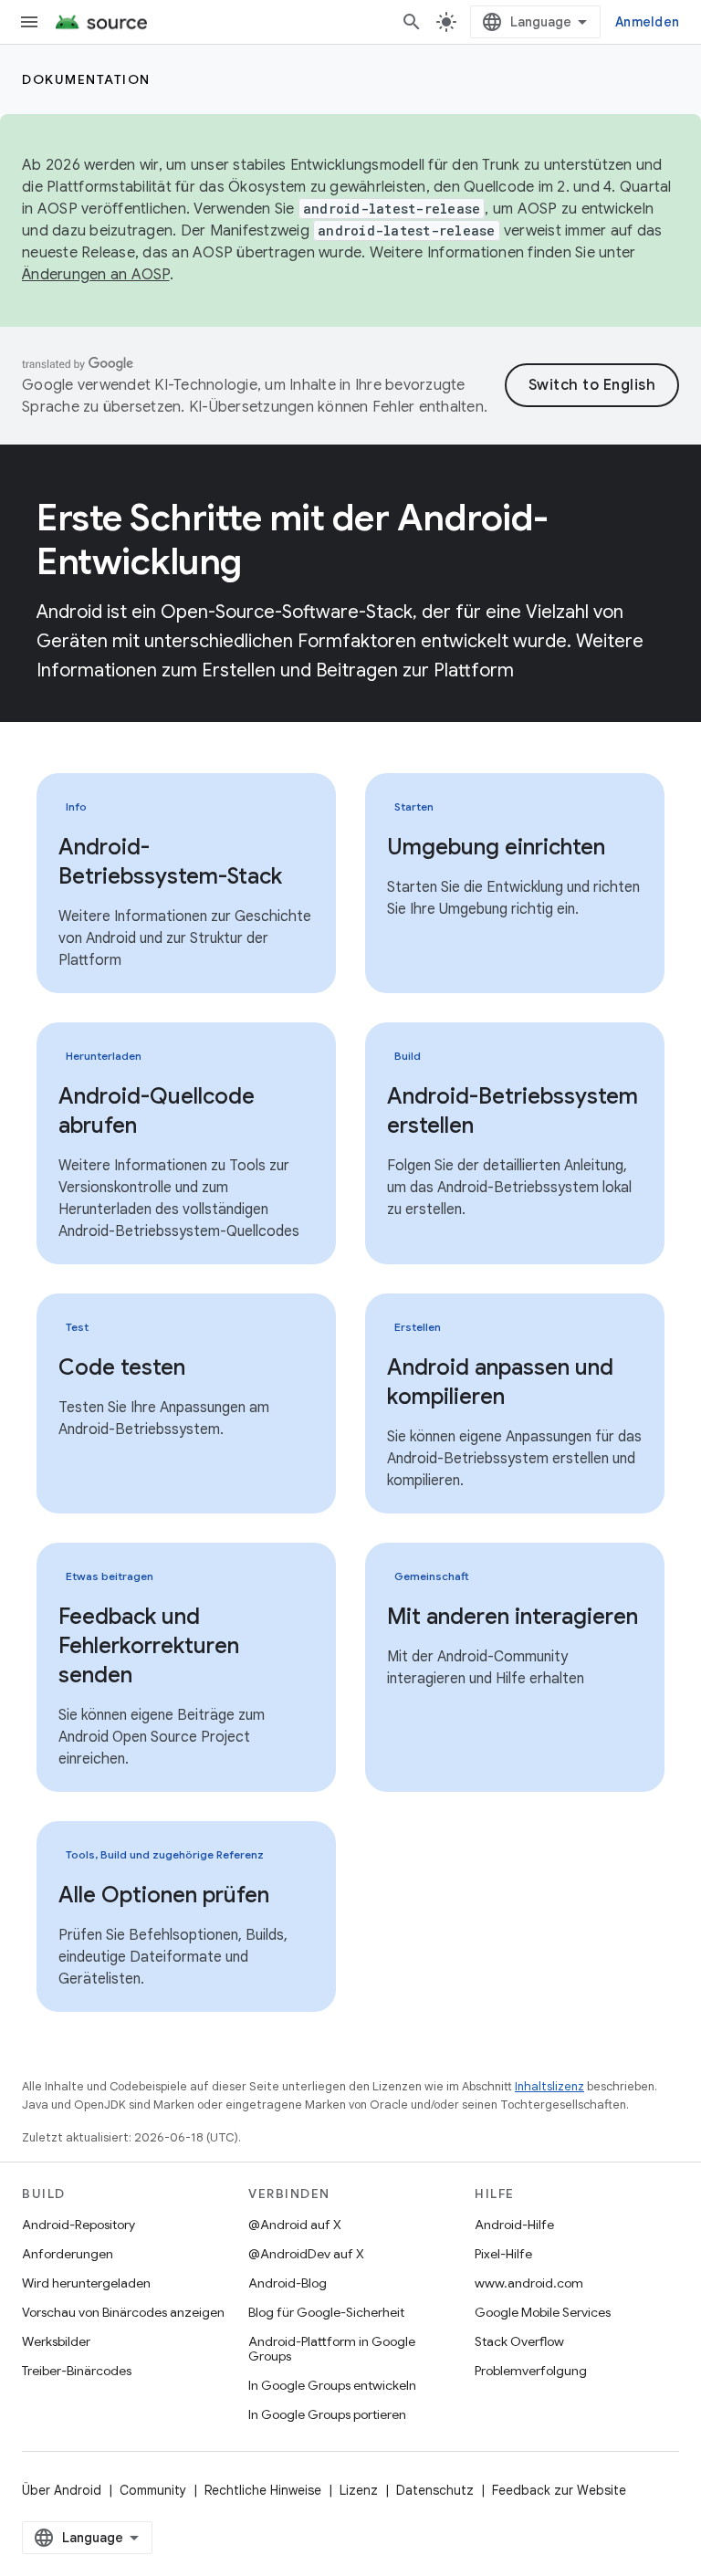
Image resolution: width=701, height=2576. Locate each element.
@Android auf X (295, 2225)
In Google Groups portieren (327, 2414)
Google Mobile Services (543, 2312)
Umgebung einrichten (496, 847)
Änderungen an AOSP (96, 275)
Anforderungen (68, 2254)
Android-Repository (78, 2225)
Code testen (122, 1367)
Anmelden (647, 22)
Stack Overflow (519, 2341)
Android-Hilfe (514, 2225)
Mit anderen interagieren (513, 1617)
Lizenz (359, 2490)
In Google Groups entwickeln (332, 2385)
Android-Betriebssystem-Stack (170, 862)
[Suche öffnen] (412, 22)
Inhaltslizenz (549, 2086)
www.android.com (529, 2283)
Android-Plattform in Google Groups (332, 2349)
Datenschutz (435, 2490)
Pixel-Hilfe (503, 2254)
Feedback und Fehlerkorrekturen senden (149, 1646)
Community (153, 2490)
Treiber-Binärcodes (77, 2371)
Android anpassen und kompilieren (500, 1382)
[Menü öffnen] (29, 22)
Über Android (62, 2490)
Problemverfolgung (531, 2371)
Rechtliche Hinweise (263, 2490)
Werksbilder (56, 2341)
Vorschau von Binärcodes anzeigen (123, 2312)
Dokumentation (86, 79)
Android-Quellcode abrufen (157, 1111)
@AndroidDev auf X (306, 2254)
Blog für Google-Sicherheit (326, 2312)
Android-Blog (288, 2283)
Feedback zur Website (559, 2490)
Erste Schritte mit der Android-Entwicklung (293, 539)
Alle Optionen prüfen (164, 1895)
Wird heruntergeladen (86, 2283)
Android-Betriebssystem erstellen (513, 1111)
